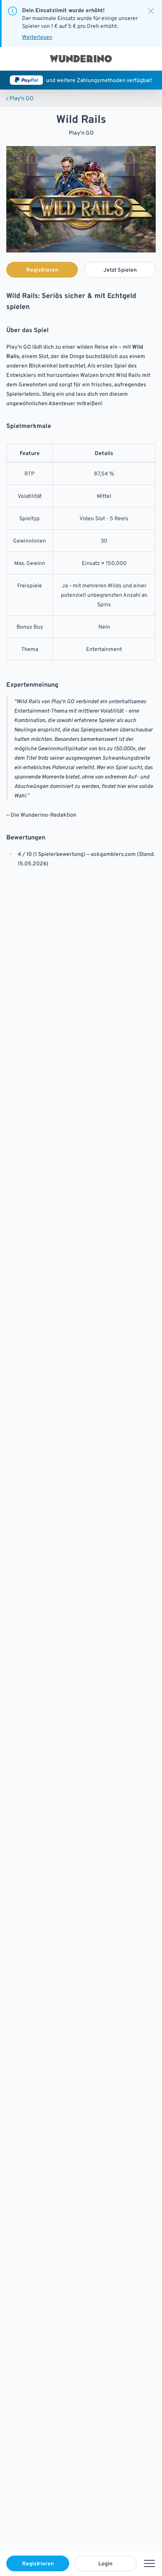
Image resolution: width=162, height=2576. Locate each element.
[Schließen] (151, 11)
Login (105, 2563)
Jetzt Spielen (120, 270)
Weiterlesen (37, 37)
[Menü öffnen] (149, 2563)
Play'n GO (20, 98)
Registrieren (38, 2563)
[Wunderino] (81, 59)
